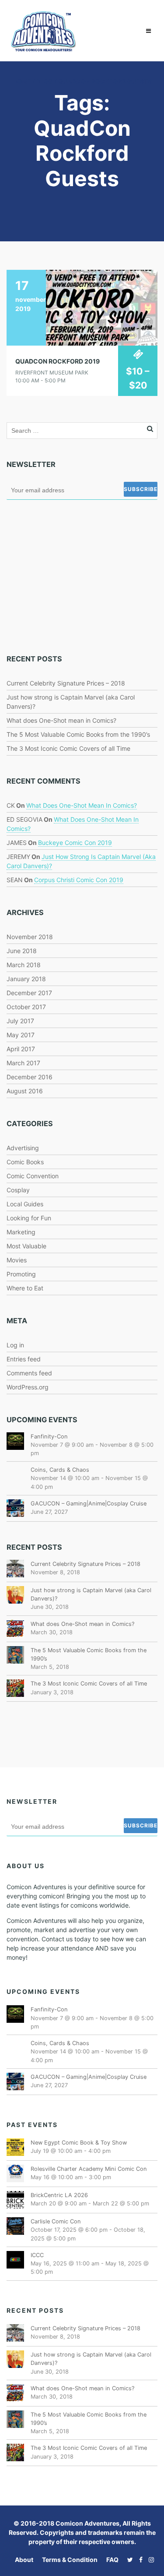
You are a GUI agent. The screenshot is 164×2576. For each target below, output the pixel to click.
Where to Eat (25, 1288)
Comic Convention (33, 1176)
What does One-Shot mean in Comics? (61, 720)
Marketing (21, 1232)
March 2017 (23, 1063)
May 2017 (21, 1035)
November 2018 (30, 937)
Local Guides (25, 1204)
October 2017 (26, 1007)
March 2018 (24, 965)
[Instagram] (149, 2560)
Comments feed (29, 1373)
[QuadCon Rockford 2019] (82, 307)
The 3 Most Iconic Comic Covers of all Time (68, 748)
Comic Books (25, 1162)
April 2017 (21, 1049)
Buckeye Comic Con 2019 (75, 843)
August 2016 (25, 1091)
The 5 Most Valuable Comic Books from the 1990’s (78, 734)
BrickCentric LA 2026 (59, 2195)
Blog (44, 81)
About (24, 2560)
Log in (15, 1345)
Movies (17, 1260)
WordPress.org (28, 1387)
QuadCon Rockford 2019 (58, 361)
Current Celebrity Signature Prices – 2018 (66, 683)
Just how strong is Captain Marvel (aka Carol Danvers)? (91, 1594)
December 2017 (29, 993)
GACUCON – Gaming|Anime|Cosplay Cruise (89, 1504)
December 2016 (30, 1077)
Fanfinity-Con (49, 1436)
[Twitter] (128, 2560)
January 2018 (26, 979)
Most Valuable (26, 1246)
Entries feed (24, 1359)
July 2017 (20, 1021)
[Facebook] (139, 2560)
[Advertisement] (72, 576)
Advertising (23, 1148)
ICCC (37, 2255)
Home (22, 81)
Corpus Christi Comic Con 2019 (79, 880)
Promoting (21, 1274)
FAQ (112, 2560)
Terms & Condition (70, 2560)
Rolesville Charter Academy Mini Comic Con (89, 2169)
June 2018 (22, 951)
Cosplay (18, 1190)
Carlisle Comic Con (56, 2221)
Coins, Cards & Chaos (60, 1470)
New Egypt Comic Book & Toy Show (79, 2143)
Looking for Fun (29, 1218)
